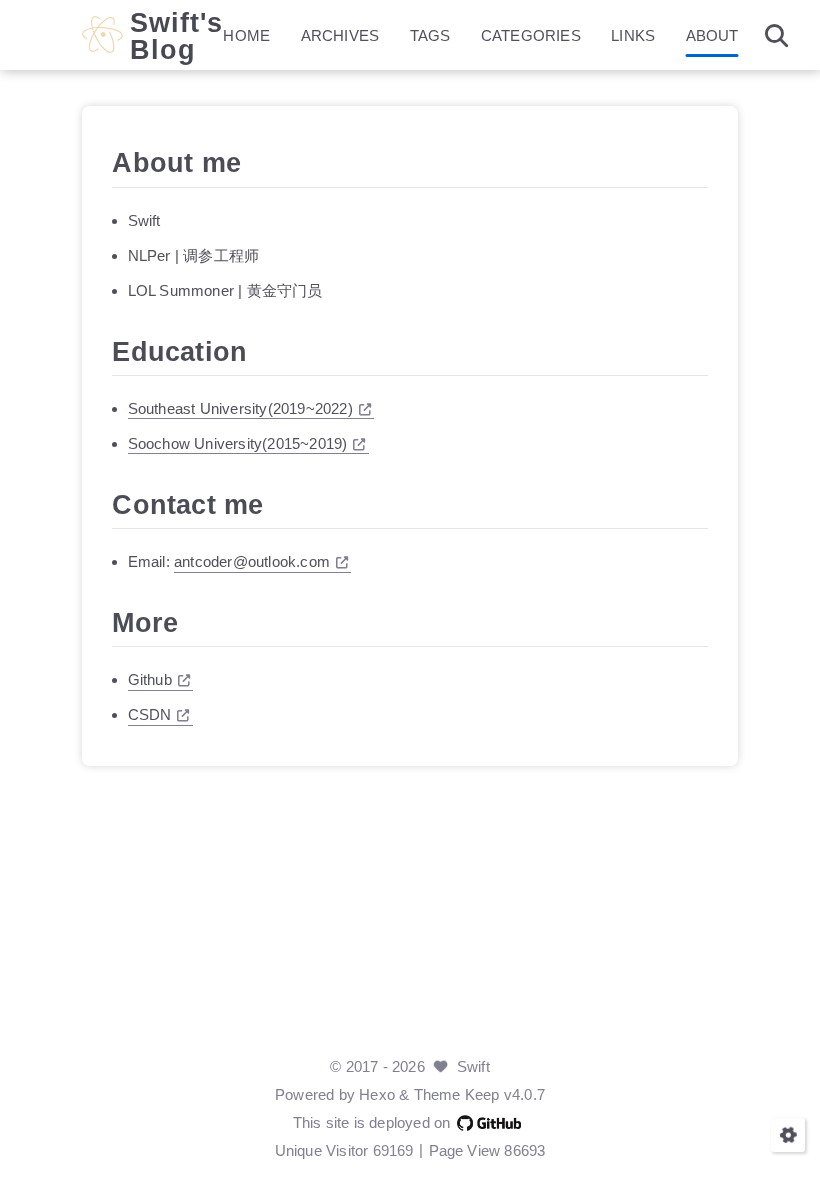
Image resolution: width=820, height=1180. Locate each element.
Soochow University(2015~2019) (238, 443)
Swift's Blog (176, 36)
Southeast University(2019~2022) (240, 408)
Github (150, 679)
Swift (473, 1066)
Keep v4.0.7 (505, 1094)
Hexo (377, 1094)
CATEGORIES (531, 35)
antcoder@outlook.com (252, 561)
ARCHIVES (340, 35)
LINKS (633, 35)
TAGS (430, 35)
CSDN (150, 714)
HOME (246, 35)
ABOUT (712, 35)
